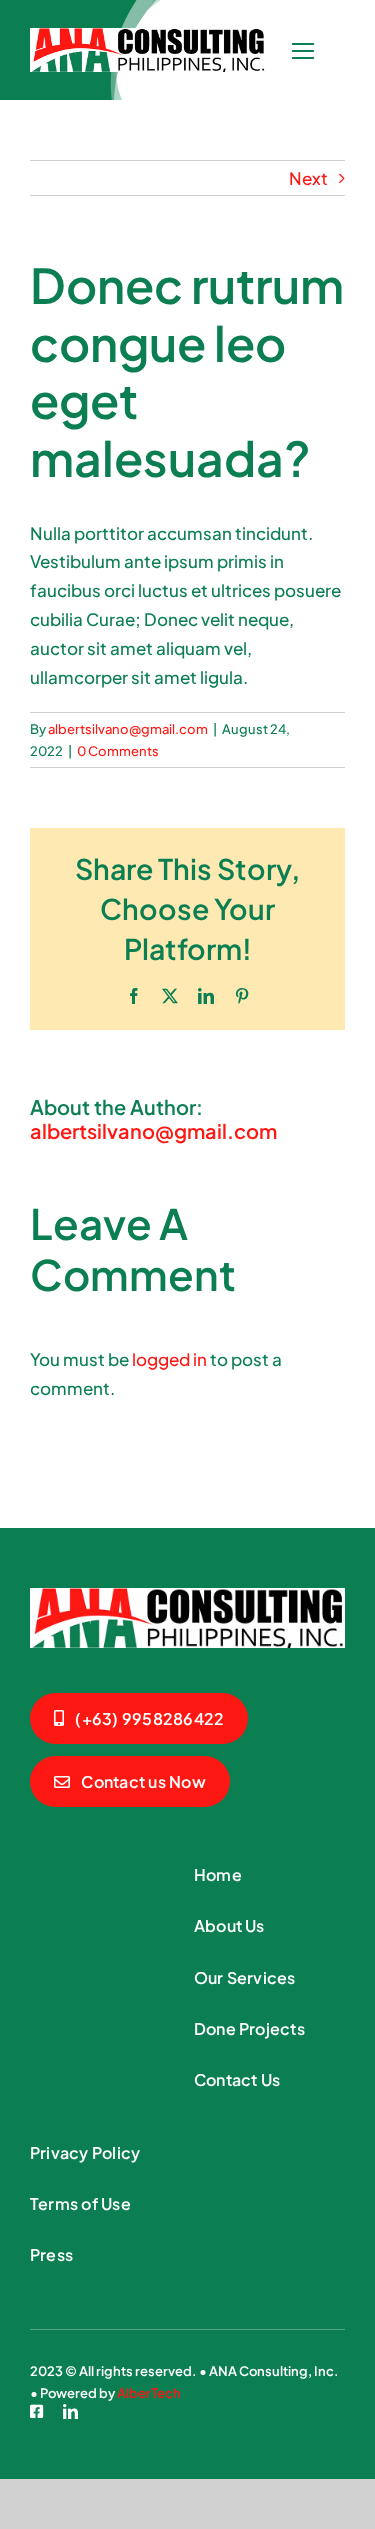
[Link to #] (302, 51)
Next (308, 178)
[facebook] (36, 2411)
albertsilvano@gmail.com (128, 729)
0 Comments (118, 751)
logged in (169, 1359)
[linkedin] (70, 2411)
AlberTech (149, 2393)
